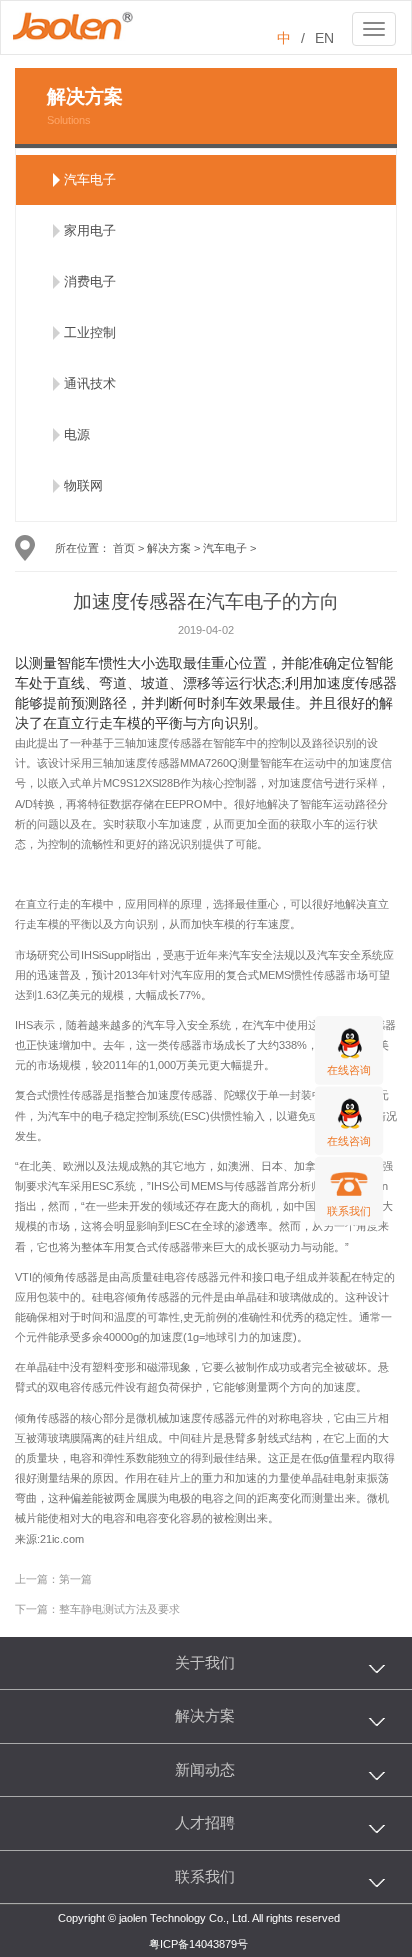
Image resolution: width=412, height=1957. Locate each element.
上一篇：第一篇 (53, 1579)
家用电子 (90, 230)
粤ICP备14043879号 (198, 1944)
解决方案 (169, 548)
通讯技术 (90, 383)
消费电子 (90, 281)
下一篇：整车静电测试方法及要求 (97, 1609)
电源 (77, 434)
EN (324, 38)
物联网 (83, 485)
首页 (124, 548)
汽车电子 (90, 179)
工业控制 (90, 332)
